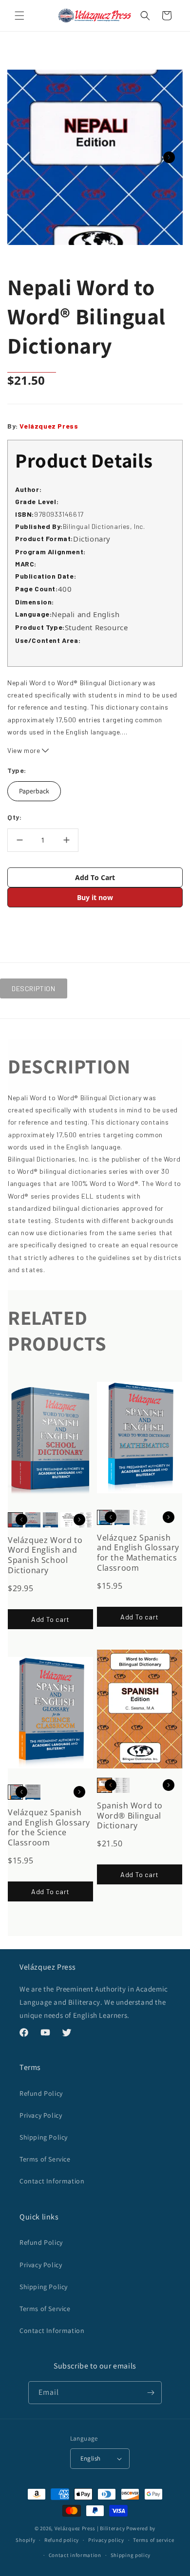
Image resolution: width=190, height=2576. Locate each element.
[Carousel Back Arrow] (21, 1520)
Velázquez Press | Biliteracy (90, 2528)
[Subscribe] (151, 2393)
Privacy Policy (41, 2115)
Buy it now (95, 897)
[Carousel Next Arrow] (169, 157)
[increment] (66, 840)
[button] (19, 16)
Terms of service (153, 2540)
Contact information (75, 2555)
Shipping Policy (44, 2137)
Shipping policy (131, 2555)
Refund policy (62, 2540)
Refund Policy (41, 2093)
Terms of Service (45, 2159)
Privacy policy (106, 2540)
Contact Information (52, 2181)
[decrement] (19, 840)
